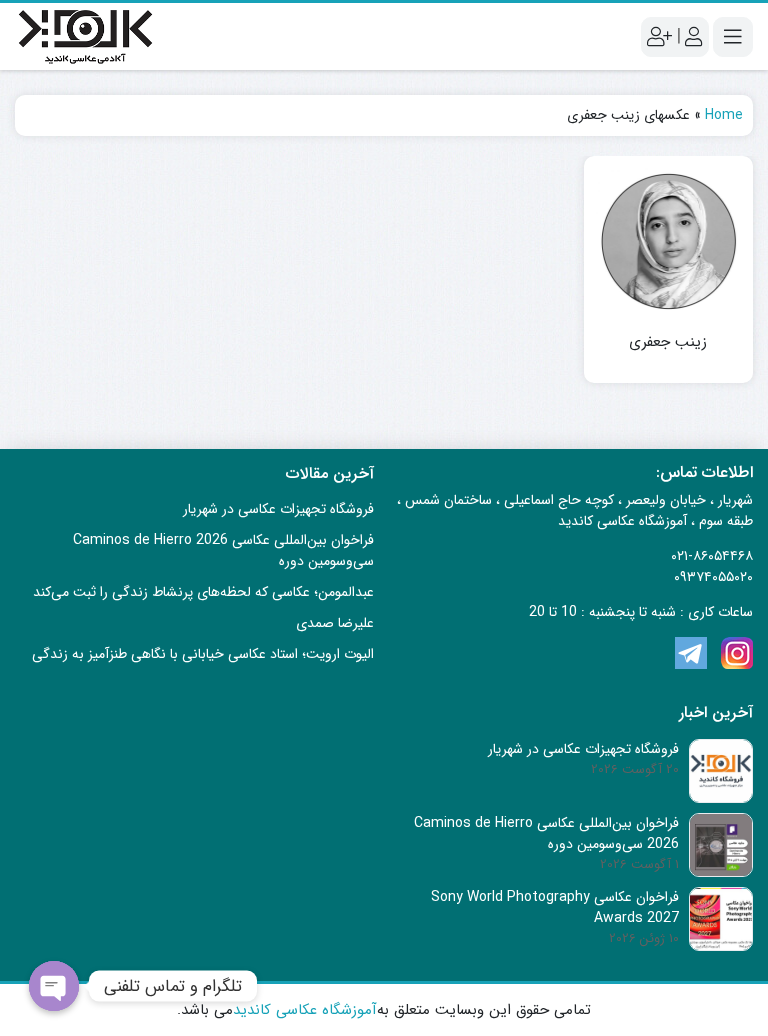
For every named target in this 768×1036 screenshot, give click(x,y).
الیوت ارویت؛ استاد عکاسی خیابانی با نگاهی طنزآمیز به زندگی (203, 654)
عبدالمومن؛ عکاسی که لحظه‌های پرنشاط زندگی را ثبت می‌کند (203, 592)
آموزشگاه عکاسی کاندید (305, 1010)
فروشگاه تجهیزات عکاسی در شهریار (278, 509)
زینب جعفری (668, 342)
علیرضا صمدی (335, 623)
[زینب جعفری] (669, 241)
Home (724, 115)
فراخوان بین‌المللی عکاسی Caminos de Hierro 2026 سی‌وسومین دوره (223, 550)
